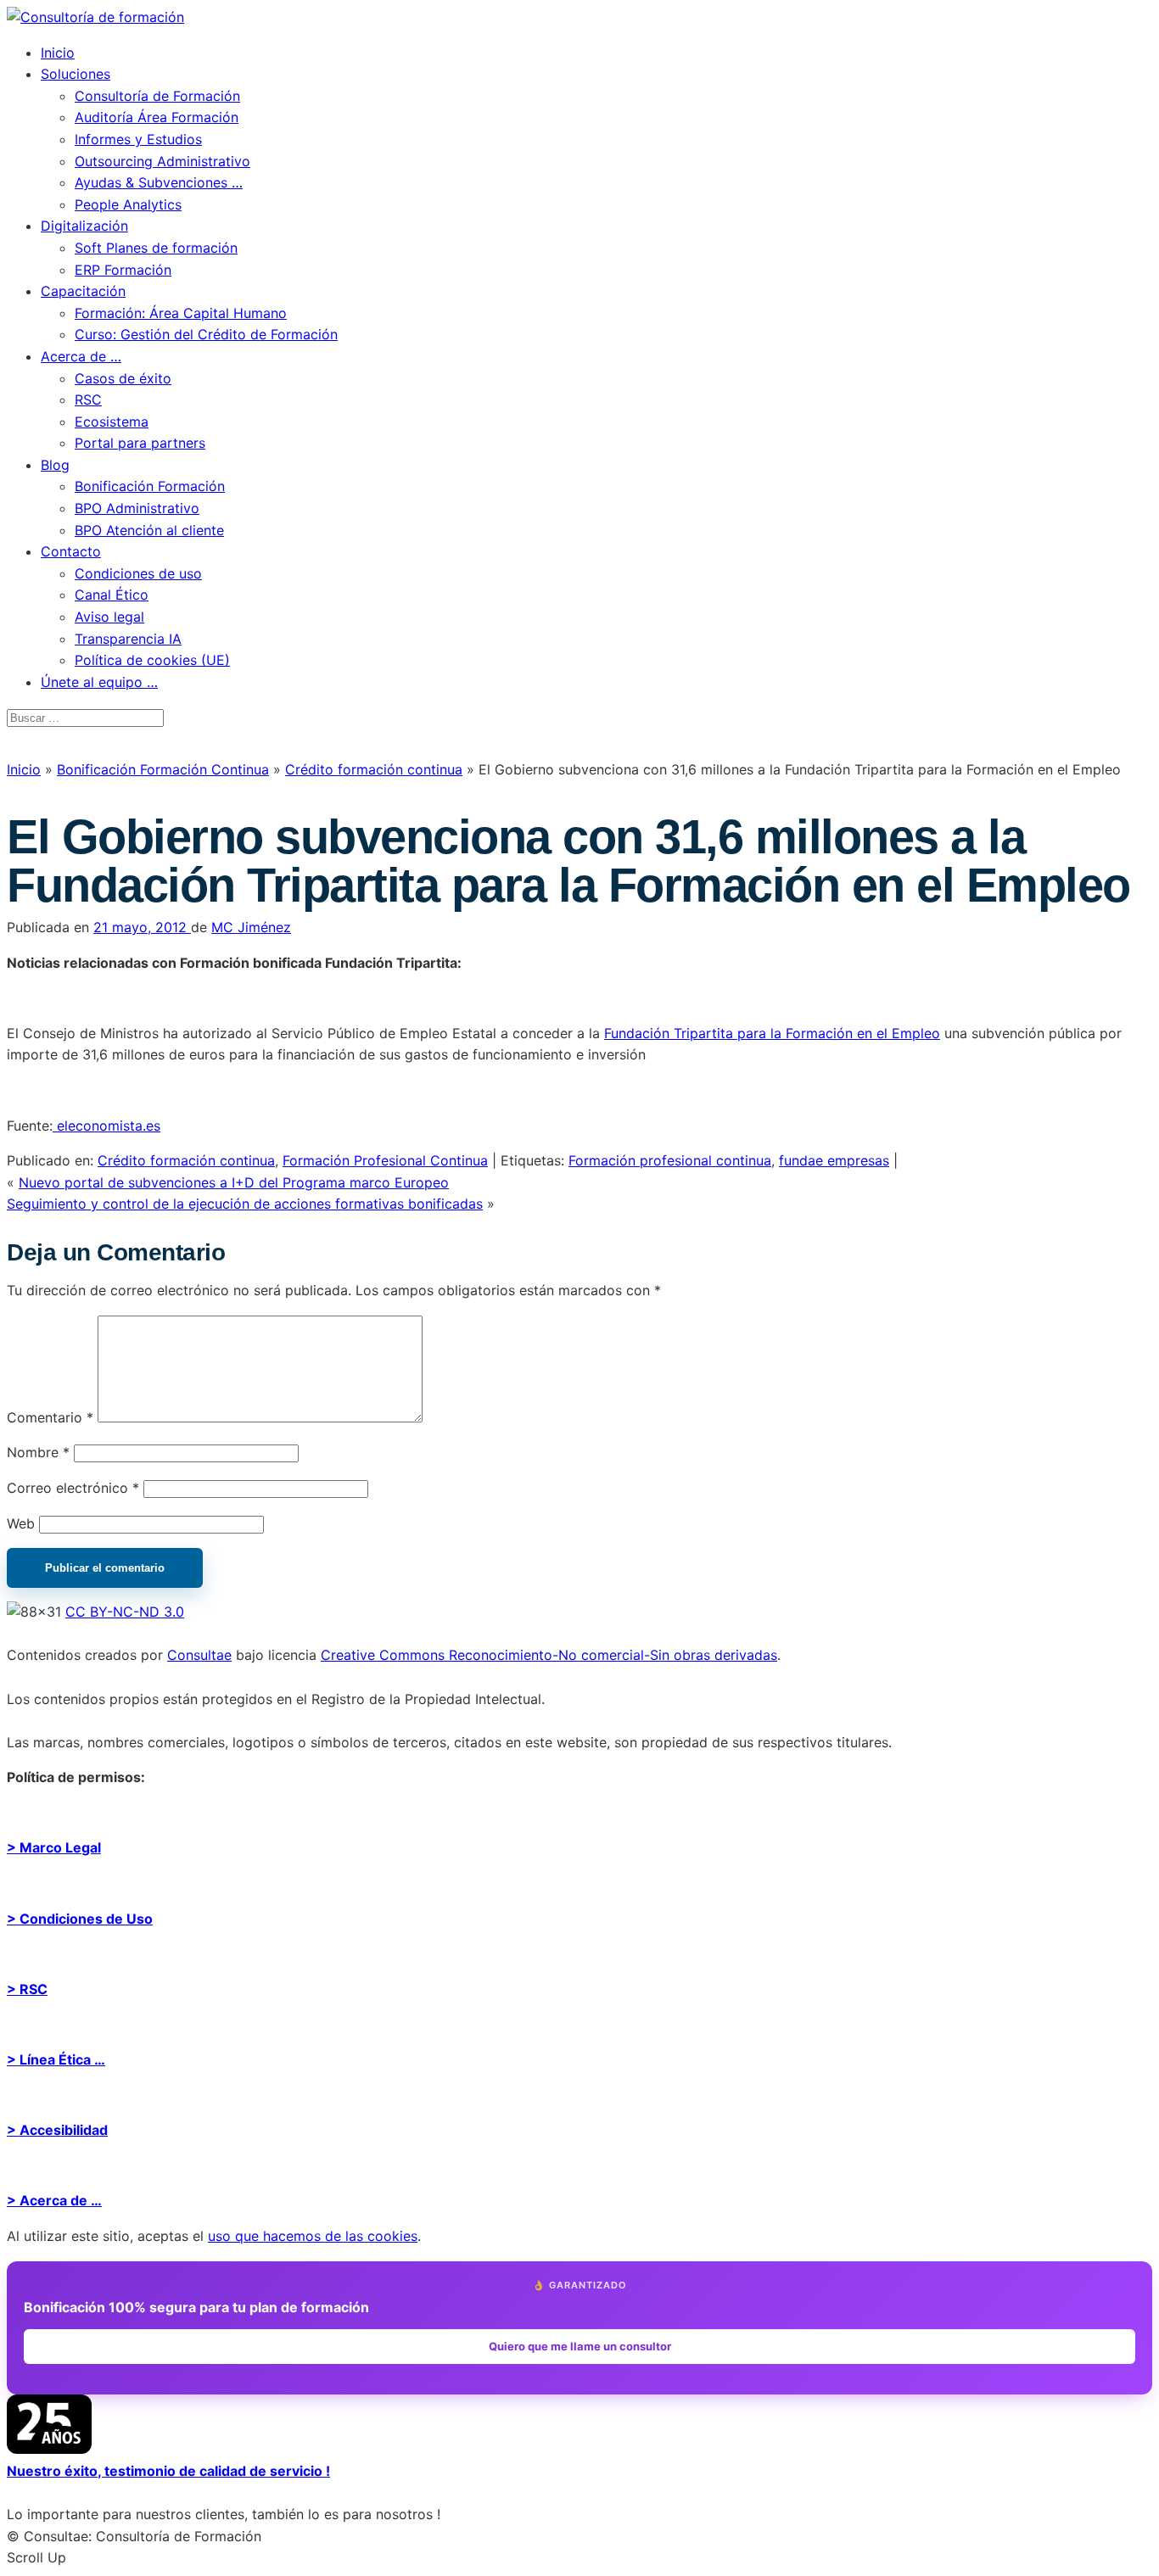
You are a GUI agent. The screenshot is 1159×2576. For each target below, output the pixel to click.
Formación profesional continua (670, 1160)
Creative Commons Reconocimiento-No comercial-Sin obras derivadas (549, 1655)
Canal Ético (112, 595)
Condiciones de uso (138, 573)
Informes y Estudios (138, 139)
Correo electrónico (73, 1488)
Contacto (71, 551)
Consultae (199, 1655)
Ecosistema (112, 422)
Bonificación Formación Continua (163, 769)
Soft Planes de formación (156, 248)
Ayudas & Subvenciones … (159, 182)
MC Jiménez (251, 927)
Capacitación (83, 291)
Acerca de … (81, 356)
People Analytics (128, 204)
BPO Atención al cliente (149, 530)
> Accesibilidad (57, 2130)
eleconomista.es (106, 1126)
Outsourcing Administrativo (162, 161)
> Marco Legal (54, 1847)
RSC (88, 400)
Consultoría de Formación (157, 96)
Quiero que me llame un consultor (580, 2346)
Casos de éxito (123, 378)
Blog (55, 465)
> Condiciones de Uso (80, 1919)
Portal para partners (140, 443)
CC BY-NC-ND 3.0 (125, 1612)
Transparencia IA (128, 639)
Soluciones (76, 74)
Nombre (38, 1452)
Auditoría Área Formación (157, 117)
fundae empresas (834, 1160)
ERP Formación (123, 270)
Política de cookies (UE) (152, 660)
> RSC (27, 1989)
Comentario (50, 1417)
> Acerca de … (54, 2200)
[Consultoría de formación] (95, 17)
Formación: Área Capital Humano (181, 313)
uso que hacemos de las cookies (313, 2236)
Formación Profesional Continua (385, 1160)
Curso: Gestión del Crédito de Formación (206, 334)
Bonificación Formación (150, 486)
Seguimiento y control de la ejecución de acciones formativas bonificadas (245, 1204)
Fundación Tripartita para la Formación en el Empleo (772, 1033)
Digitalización (84, 226)
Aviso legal (109, 617)
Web (21, 1523)
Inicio (58, 53)
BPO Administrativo (137, 508)
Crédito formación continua (374, 769)
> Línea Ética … (56, 2059)
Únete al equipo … (99, 682)
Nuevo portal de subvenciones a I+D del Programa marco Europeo (234, 1182)
